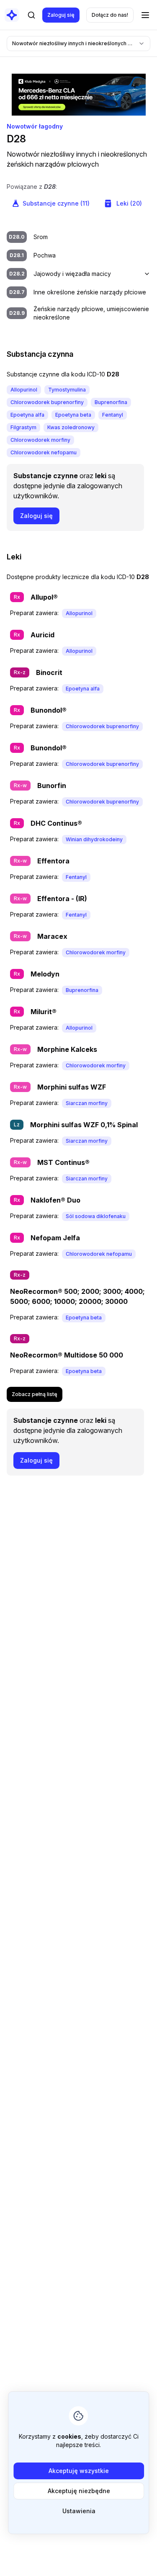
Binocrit (49, 672)
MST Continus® (63, 1162)
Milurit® (44, 1012)
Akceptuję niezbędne (78, 2491)
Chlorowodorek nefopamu (44, 452)
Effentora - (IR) (62, 899)
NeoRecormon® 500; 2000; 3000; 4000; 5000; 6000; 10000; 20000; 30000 (77, 1296)
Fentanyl (113, 415)
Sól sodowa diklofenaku (96, 1216)
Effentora (53, 861)
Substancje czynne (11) (56, 203)
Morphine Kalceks (67, 1049)
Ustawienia (78, 2511)
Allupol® (44, 597)
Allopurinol (24, 390)
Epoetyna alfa (27, 415)
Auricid (42, 635)
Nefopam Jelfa (55, 1238)
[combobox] (78, 44)
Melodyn (45, 974)
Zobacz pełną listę (35, 1394)
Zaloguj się (61, 15)
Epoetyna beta (73, 415)
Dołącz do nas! (110, 15)
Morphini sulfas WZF (72, 1087)
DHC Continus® (56, 823)
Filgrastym (23, 427)
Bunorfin (52, 786)
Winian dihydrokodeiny (94, 839)
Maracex (52, 936)
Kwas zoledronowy (71, 427)
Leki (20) (129, 203)
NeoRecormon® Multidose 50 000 (67, 1355)
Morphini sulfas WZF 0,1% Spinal (84, 1125)
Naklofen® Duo (55, 1200)
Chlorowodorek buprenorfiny (47, 402)
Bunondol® (49, 710)
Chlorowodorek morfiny (40, 440)
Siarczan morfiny (87, 1103)
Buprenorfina (111, 402)
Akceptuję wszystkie (79, 2471)
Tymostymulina (67, 390)
